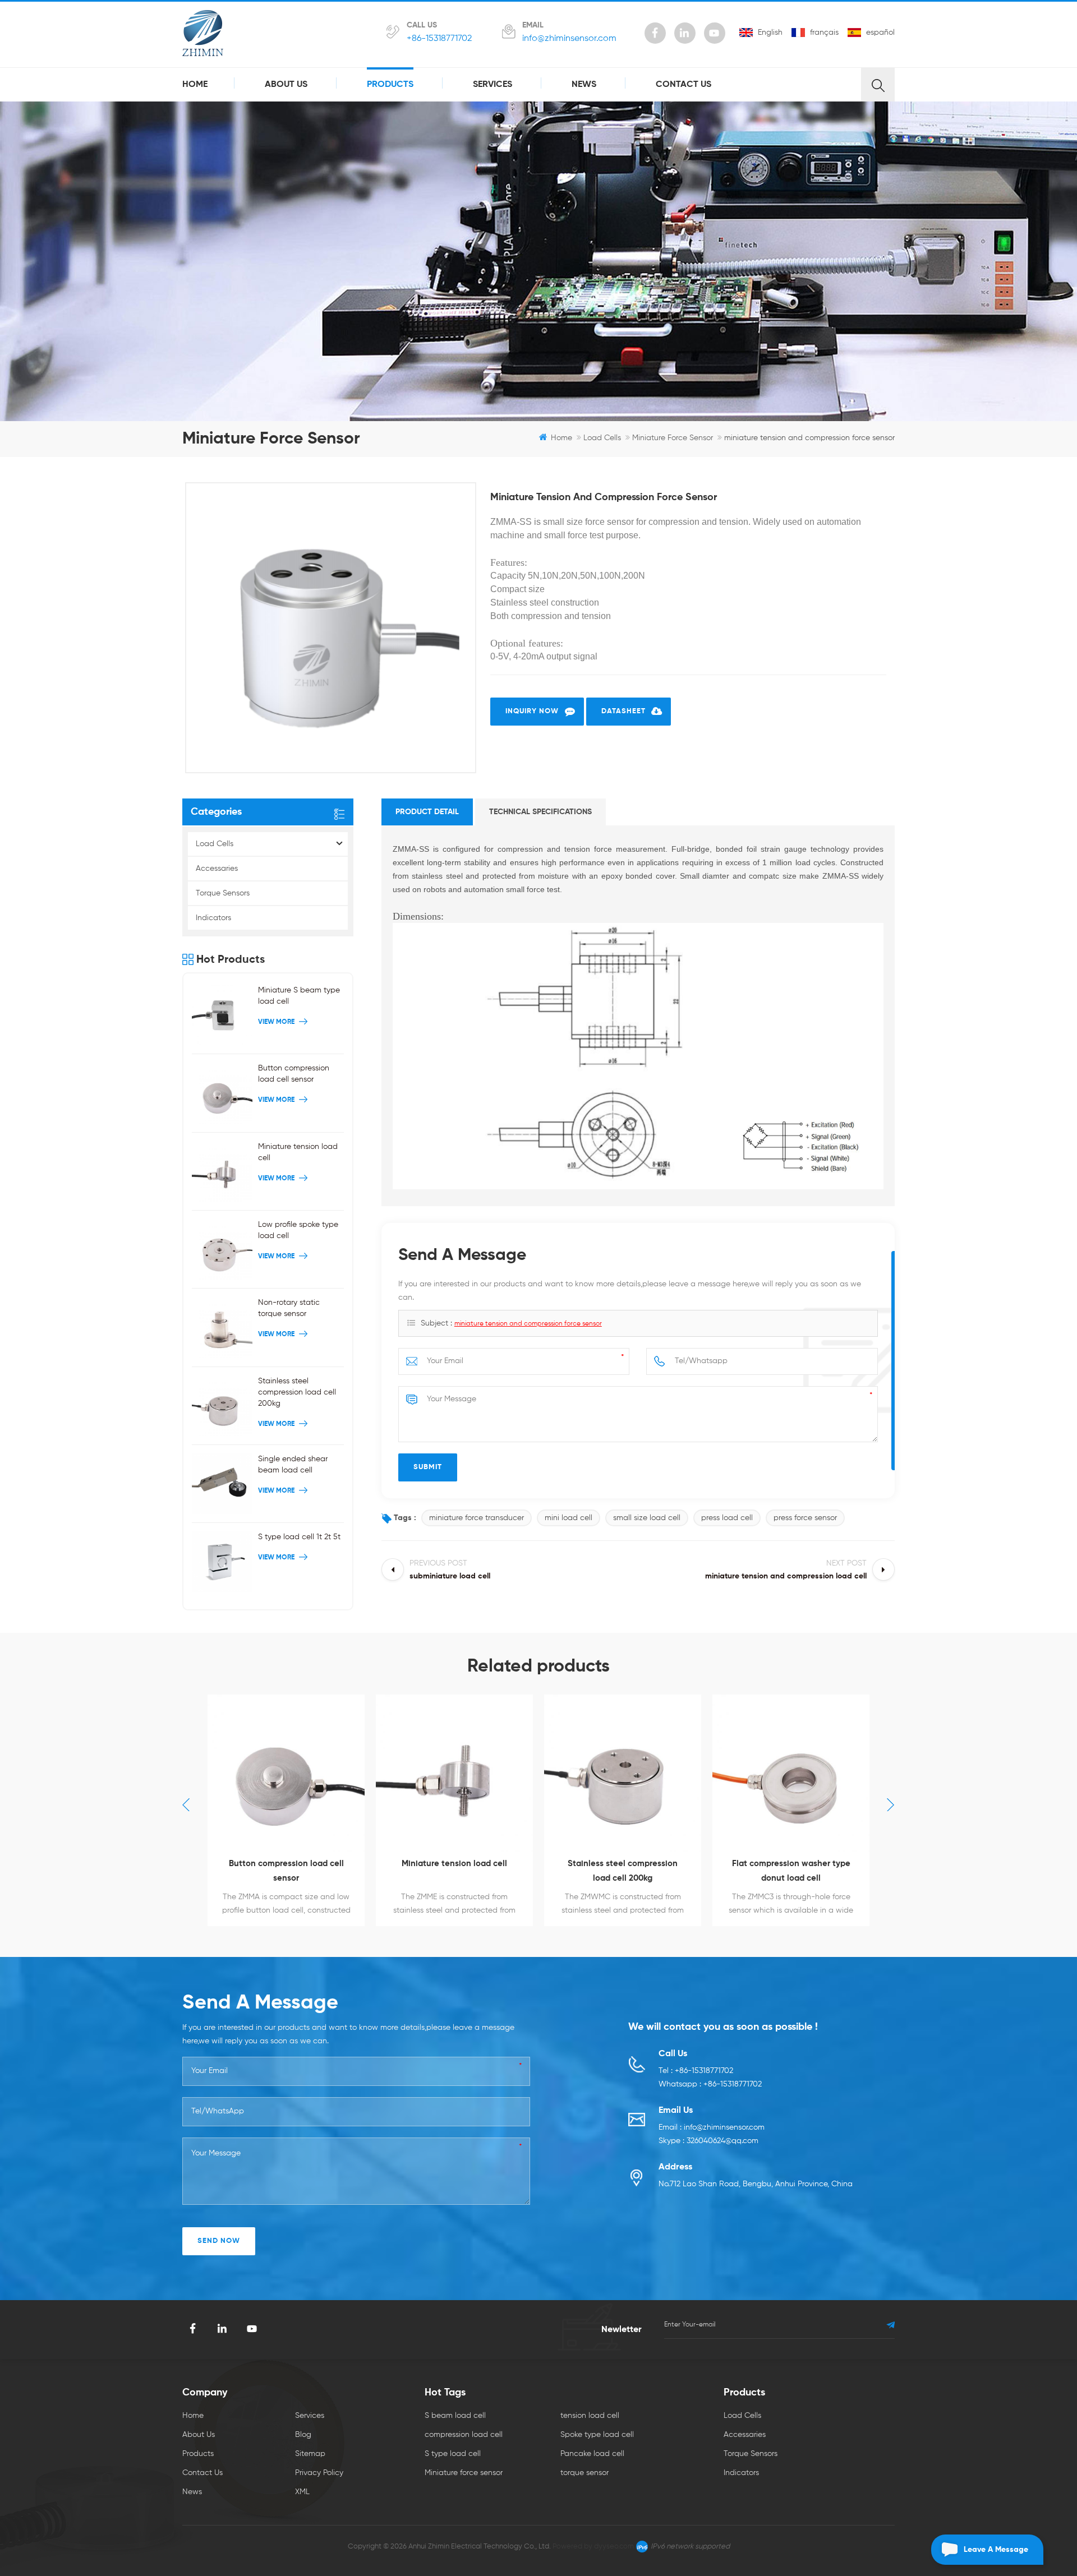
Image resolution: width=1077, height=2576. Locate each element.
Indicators (213, 918)
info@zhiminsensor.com (569, 39)
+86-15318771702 (439, 39)
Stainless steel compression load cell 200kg (297, 1392)
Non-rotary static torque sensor (289, 1308)
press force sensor (805, 1518)
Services (493, 85)
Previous (186, 1805)
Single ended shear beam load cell (293, 1465)
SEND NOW (219, 2241)
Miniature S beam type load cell (299, 996)
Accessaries (217, 869)
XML (302, 2492)
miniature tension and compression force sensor (528, 1324)
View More (276, 1022)
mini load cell (569, 1518)
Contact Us (684, 85)
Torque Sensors (223, 893)
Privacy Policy (319, 2473)
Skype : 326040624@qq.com (708, 2141)
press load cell (727, 1518)
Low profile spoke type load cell (298, 1230)
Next (891, 1805)
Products (390, 85)
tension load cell (590, 2416)
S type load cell (453, 2454)
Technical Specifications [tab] (540, 812)
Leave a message (996, 2550)
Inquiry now (532, 711)
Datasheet (623, 711)
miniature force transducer (477, 1518)
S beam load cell (455, 2416)
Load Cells (602, 438)
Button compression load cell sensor (294, 1074)
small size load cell (647, 1518)
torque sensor (584, 2473)
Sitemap (310, 2454)
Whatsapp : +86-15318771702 (710, 2084)
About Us (286, 85)
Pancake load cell (592, 2454)
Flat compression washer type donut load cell (623, 1871)
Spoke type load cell (597, 2435)
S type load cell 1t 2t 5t (299, 1537)
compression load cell (464, 2435)
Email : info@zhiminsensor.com (712, 2127)
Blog (303, 2435)
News (584, 85)
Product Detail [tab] (427, 812)
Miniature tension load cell (298, 1152)
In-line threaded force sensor (791, 1864)
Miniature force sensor (673, 438)
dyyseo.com (614, 2547)
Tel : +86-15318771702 (696, 2071)
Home (195, 85)
